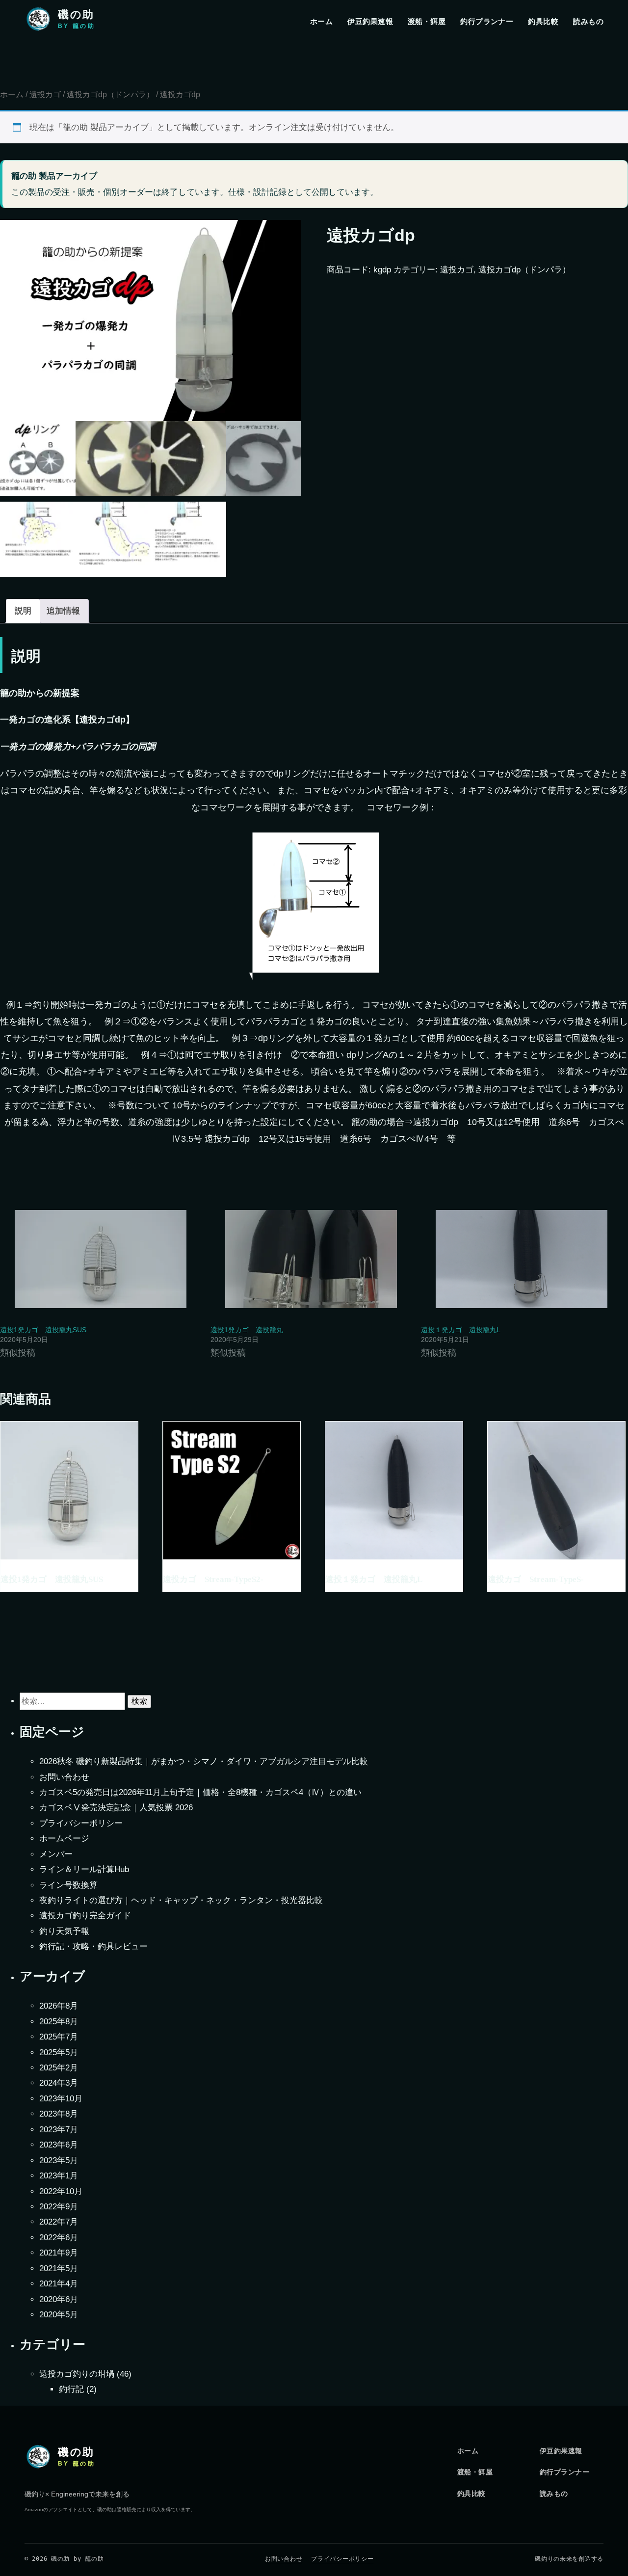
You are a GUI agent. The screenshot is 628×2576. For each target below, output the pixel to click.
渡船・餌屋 (427, 21)
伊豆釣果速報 (370, 21)
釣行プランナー (487, 21)
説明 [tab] (23, 611)
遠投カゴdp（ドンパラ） (110, 94)
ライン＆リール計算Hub (84, 1869)
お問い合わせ (64, 1777)
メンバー (56, 1854)
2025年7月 (59, 2037)
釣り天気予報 (64, 1931)
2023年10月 (61, 2099)
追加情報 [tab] (63, 611)
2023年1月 (59, 2176)
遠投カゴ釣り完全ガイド (85, 1916)
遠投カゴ (45, 94)
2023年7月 (59, 2130)
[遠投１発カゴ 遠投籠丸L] (521, 1259)
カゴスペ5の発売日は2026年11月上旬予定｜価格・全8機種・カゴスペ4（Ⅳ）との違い (200, 1792)
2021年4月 (59, 2284)
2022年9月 (59, 2207)
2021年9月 (59, 2253)
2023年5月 (59, 2160)
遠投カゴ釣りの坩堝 (77, 2374)
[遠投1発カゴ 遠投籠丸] (311, 1259)
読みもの (588, 21)
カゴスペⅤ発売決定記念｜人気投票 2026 (116, 1808)
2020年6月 (59, 2299)
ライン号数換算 (68, 1885)
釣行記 (71, 2389)
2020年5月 (59, 2315)
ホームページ (64, 1838)
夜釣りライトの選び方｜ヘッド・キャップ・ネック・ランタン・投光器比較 (181, 1900)
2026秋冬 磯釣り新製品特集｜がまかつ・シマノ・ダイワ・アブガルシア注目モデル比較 (204, 1761)
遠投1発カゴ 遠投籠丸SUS (43, 1330)
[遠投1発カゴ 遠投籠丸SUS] (100, 1259)
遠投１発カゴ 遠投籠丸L (461, 1330)
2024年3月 (59, 2083)
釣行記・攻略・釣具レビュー (93, 1946)
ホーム (321, 21)
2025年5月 (59, 2053)
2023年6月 (59, 2145)
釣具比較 (543, 21)
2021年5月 (59, 2268)
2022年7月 (59, 2222)
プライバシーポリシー (81, 1823)
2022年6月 (59, 2238)
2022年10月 (61, 2191)
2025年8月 (59, 2022)
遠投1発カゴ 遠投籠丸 (247, 1330)
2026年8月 (59, 2006)
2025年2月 (59, 2068)
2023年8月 (59, 2114)
